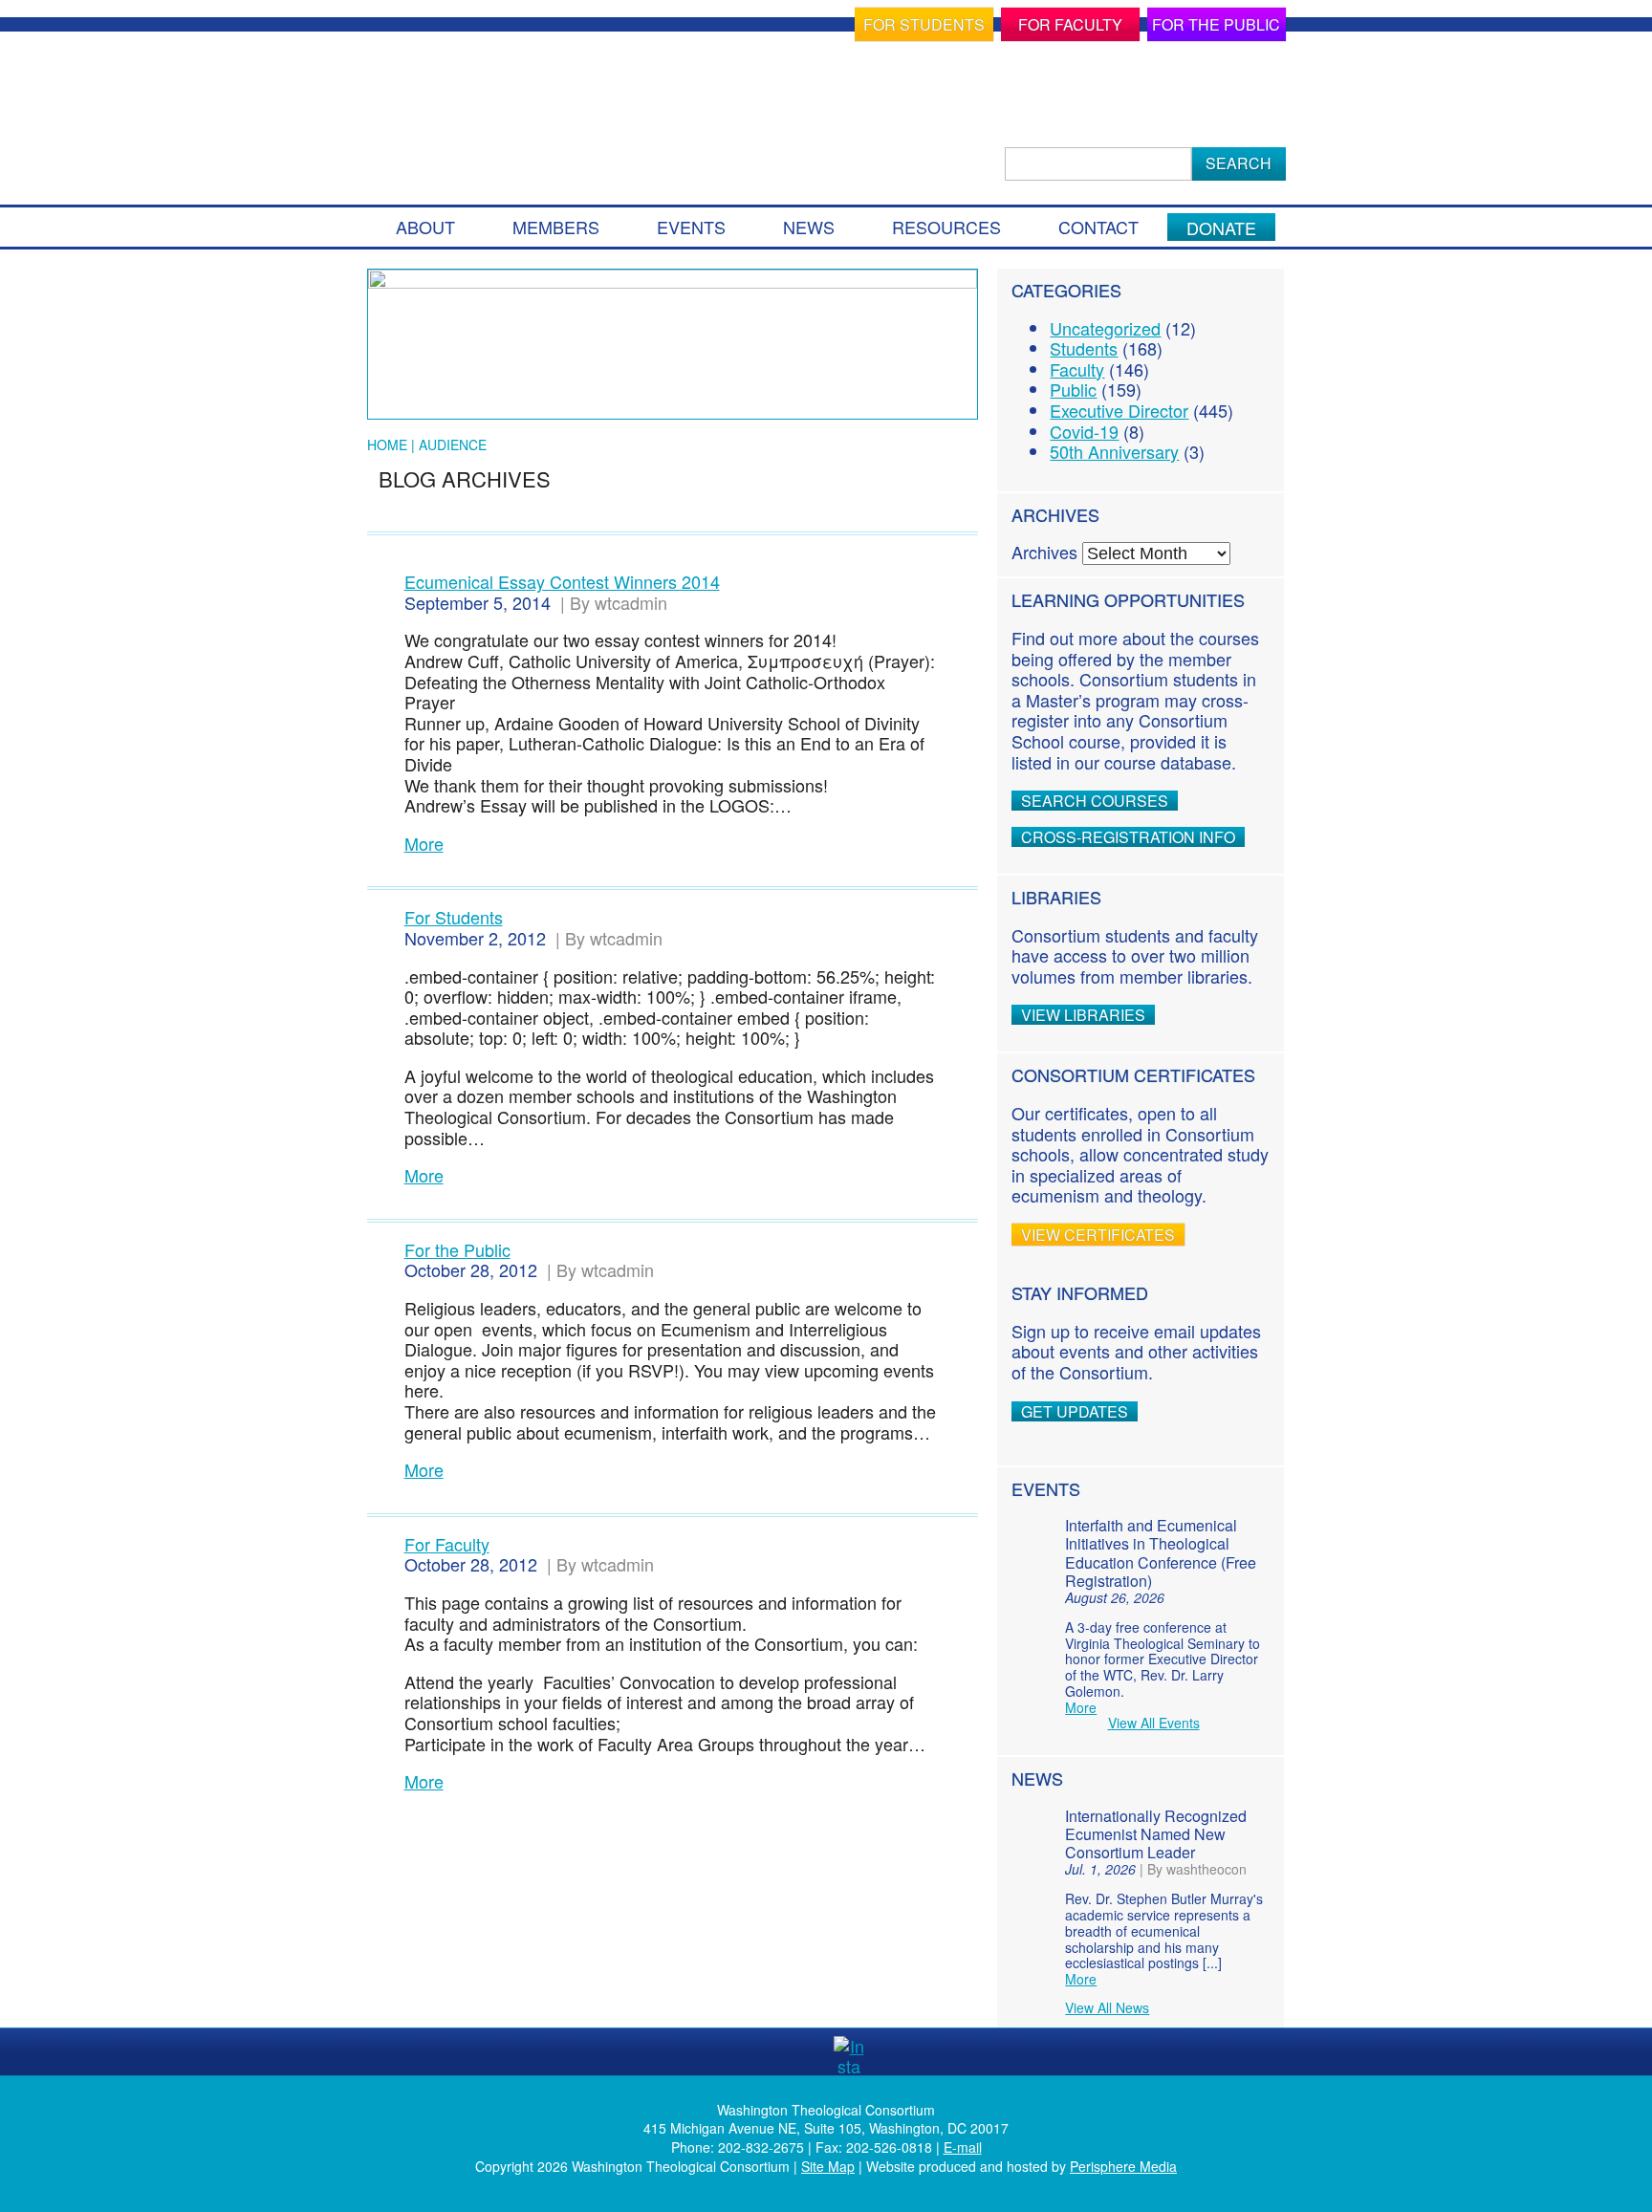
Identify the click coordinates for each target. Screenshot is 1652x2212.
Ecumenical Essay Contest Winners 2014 (562, 581)
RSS (895, 2051)
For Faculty (1070, 24)
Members (556, 227)
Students (1084, 348)
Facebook (757, 2051)
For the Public (1216, 24)
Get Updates (1075, 1411)
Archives (1044, 552)
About (425, 227)
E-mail (963, 2147)
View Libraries (1083, 1015)
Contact (1098, 227)
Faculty (1077, 369)
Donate (1221, 228)
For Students (924, 24)
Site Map (828, 2166)
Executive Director (1119, 410)
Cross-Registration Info (1128, 837)
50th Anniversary (1114, 451)
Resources (946, 227)
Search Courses (1095, 801)
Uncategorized (1105, 328)
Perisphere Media (1123, 2166)
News (809, 227)
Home (387, 445)
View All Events (1154, 1723)
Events (691, 227)
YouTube (803, 2051)
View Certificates (1098, 1235)
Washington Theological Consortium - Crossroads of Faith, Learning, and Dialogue (551, 112)
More (424, 844)
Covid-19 (1084, 431)
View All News (1107, 2008)
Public (1073, 389)
